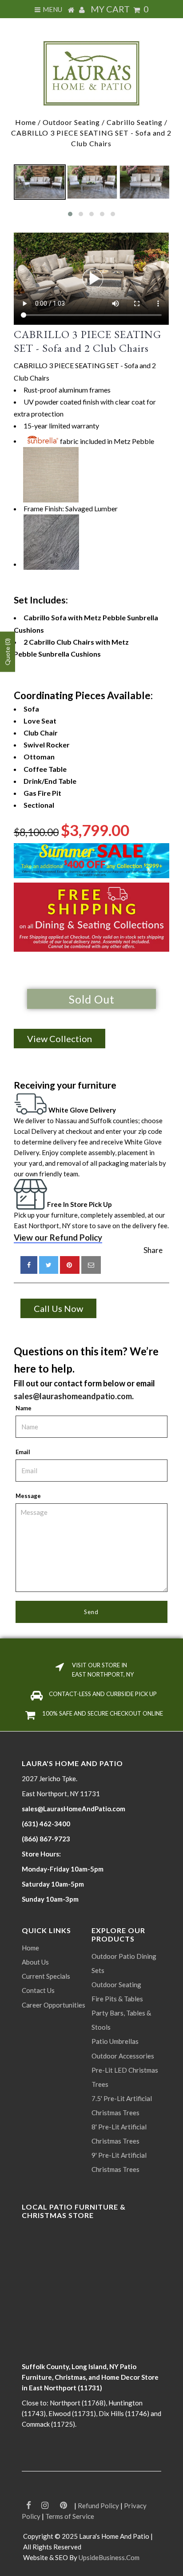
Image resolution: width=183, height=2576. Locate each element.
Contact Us (38, 1990)
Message (28, 1496)
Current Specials (46, 1976)
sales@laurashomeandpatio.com (73, 1396)
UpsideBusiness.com (109, 2557)
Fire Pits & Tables (117, 1999)
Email (23, 1452)
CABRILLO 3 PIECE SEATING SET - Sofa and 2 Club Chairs (88, 341)
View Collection (60, 1039)
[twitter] (49, 1265)
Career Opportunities (54, 2005)
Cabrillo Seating (135, 122)
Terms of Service (70, 2516)
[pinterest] (70, 1265)
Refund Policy (98, 2506)
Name (24, 1408)
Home (26, 122)
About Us (35, 1962)
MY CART (120, 9)
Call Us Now (58, 1308)
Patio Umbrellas (115, 2041)
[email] (91, 1265)
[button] (70, 214)
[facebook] (29, 1265)
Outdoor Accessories (123, 2056)
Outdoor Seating (71, 122)
